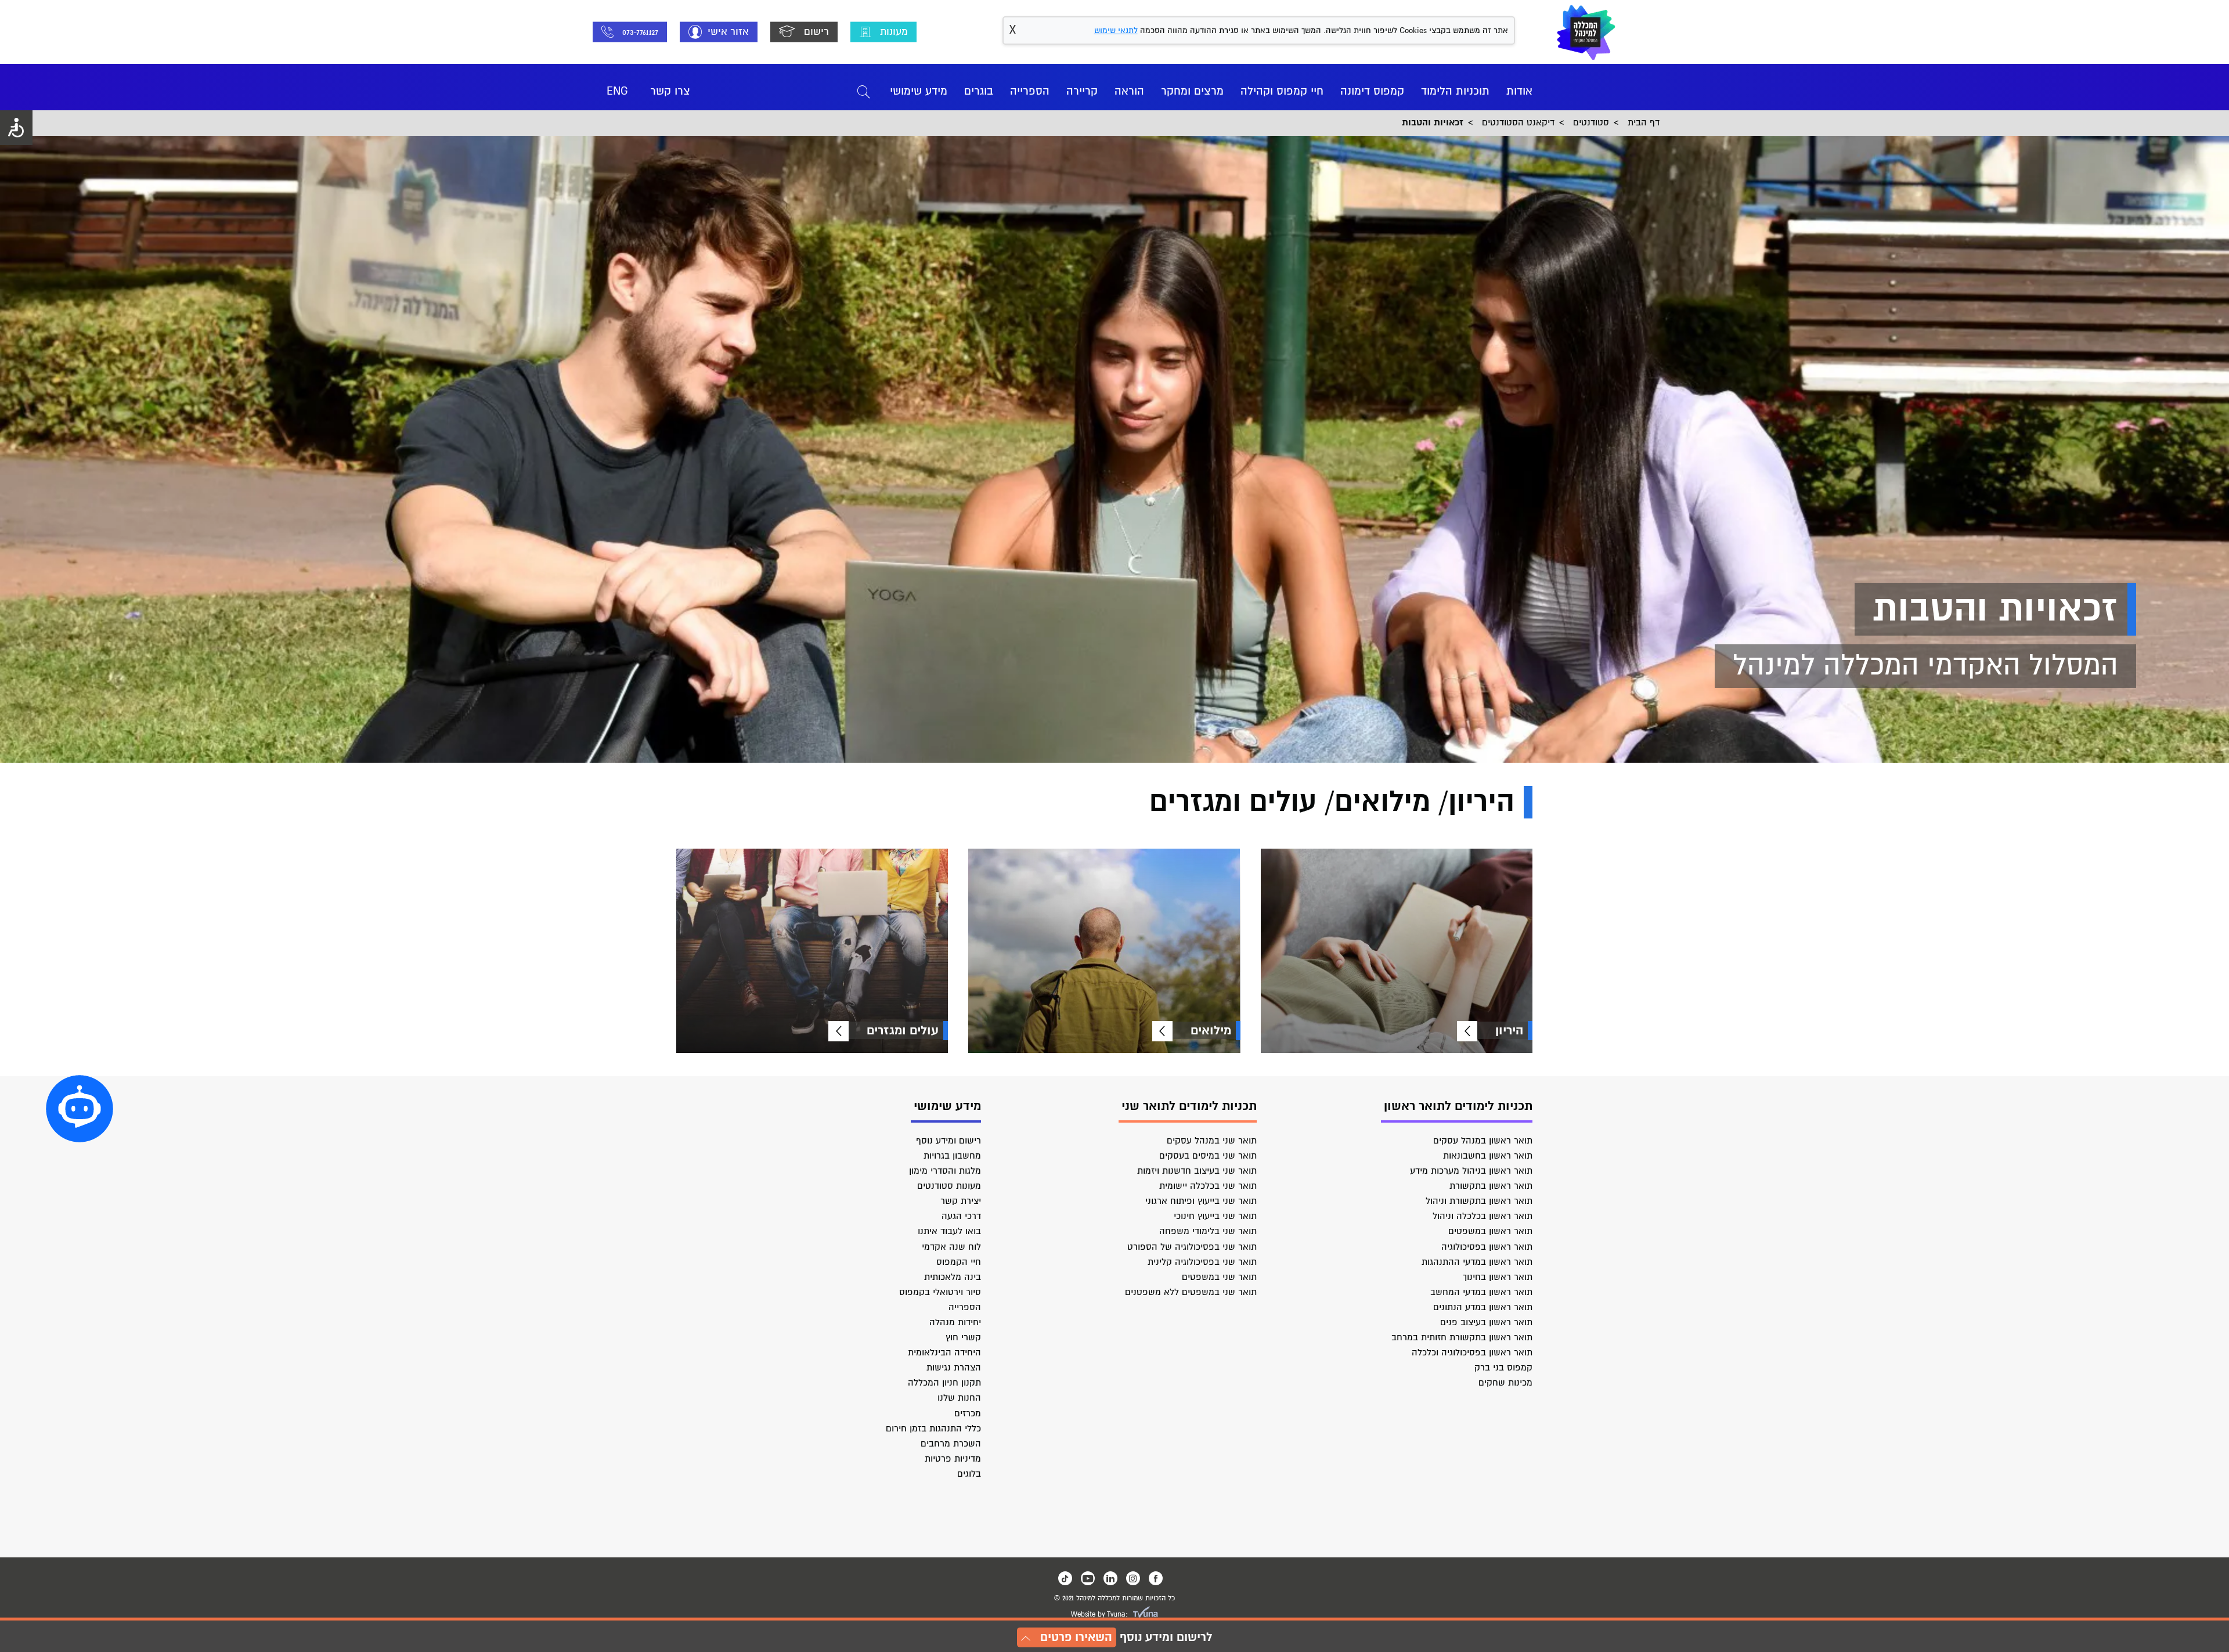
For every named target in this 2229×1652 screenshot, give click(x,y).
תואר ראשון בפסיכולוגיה (1487, 1247)
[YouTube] (1088, 1578)
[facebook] (1156, 1578)
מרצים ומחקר (1192, 91)
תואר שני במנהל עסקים (1212, 1141)
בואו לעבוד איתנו (949, 1231)
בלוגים (969, 1474)
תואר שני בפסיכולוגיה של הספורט (1192, 1247)
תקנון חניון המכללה (944, 1383)
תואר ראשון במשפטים (1490, 1231)
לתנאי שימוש (1116, 30)
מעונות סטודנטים (949, 1186)
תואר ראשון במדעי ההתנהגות (1477, 1262)
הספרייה (1030, 91)
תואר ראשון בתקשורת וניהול (1479, 1201)
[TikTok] (1065, 1578)
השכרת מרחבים (951, 1444)
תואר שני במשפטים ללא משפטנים (1191, 1292)
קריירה (1082, 91)
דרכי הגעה (961, 1216)
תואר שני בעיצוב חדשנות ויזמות (1197, 1171)
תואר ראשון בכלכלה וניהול (1483, 1216)
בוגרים (979, 91)
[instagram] (1133, 1578)
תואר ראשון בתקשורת (1491, 1186)
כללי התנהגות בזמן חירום (933, 1429)
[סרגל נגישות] (16, 128)
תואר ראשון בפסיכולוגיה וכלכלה (1472, 1352)
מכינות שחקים (1505, 1383)
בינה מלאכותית (953, 1277)
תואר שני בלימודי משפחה (1208, 1231)
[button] (80, 1109)
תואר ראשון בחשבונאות (1488, 1156)
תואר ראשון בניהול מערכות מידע (1471, 1171)
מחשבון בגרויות (952, 1156)
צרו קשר (670, 91)
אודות (1519, 91)
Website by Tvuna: (1099, 1615)
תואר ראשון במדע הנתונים (1483, 1307)
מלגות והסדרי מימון (945, 1171)
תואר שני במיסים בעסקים (1208, 1156)
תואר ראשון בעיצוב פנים (1486, 1322)
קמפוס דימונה (1372, 91)
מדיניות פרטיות (953, 1459)
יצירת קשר (961, 1201)
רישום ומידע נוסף (948, 1141)
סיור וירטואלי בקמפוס (940, 1292)
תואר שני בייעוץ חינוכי (1215, 1216)
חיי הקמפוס (959, 1262)
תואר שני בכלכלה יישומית (1208, 1186)
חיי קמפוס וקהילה (1282, 91)
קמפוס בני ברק (1503, 1368)
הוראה (1129, 91)
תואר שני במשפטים (1219, 1277)
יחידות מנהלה (955, 1322)
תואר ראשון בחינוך (1498, 1277)
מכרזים (968, 1413)
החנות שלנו (959, 1398)
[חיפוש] (864, 91)
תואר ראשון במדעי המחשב (1481, 1292)
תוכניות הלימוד (1455, 91)
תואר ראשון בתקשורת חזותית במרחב (1462, 1337)
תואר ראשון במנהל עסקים (1483, 1141)
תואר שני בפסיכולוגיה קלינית (1202, 1262)
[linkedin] (1110, 1578)
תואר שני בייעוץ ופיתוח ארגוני (1201, 1201)
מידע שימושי (919, 91)
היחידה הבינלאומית (944, 1352)
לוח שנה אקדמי (951, 1247)
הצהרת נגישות (954, 1368)
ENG (617, 91)
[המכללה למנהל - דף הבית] (1586, 32)
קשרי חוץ (963, 1337)
